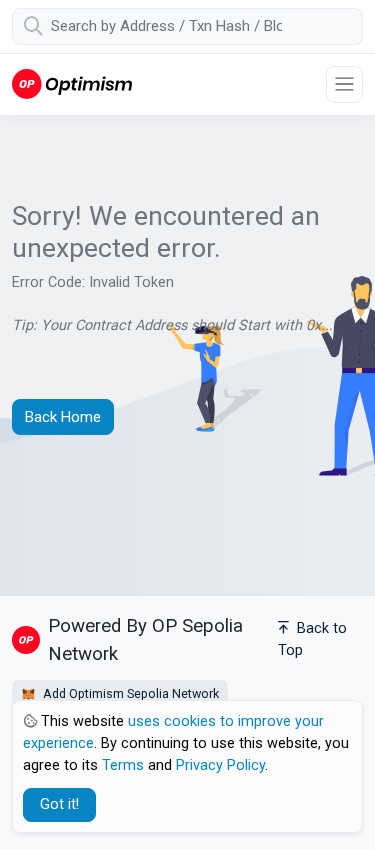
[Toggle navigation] (344, 84)
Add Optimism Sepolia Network (129, 693)
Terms (123, 765)
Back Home (63, 417)
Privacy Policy (220, 765)
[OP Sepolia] (72, 83)
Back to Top (312, 639)
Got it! (59, 804)
